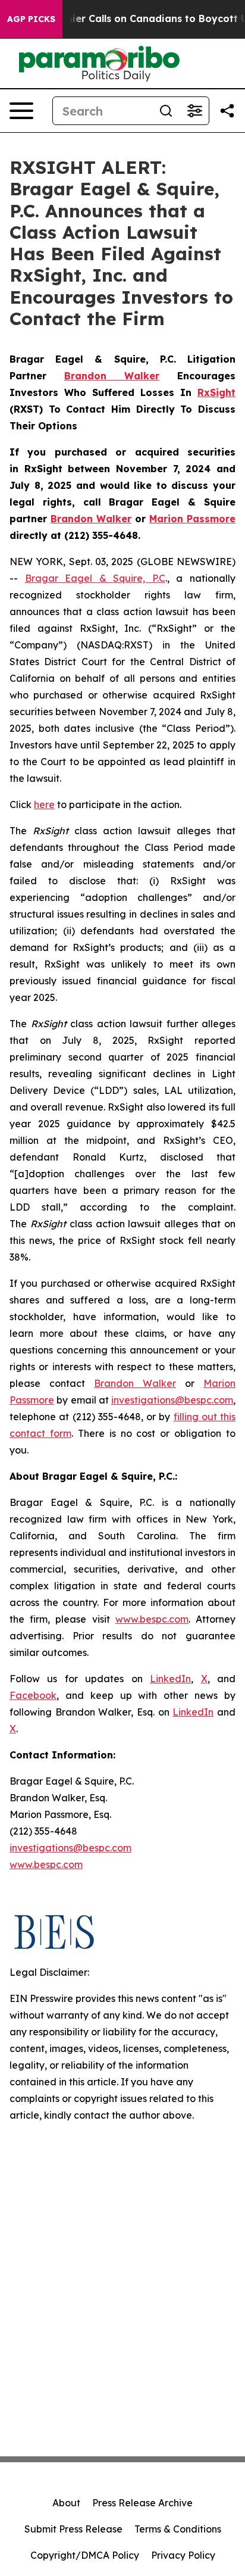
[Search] (166, 111)
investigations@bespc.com (172, 1400)
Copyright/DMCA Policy (85, 2555)
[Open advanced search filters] (194, 111)
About (66, 2503)
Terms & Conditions (178, 2529)
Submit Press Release (73, 2529)
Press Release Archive (142, 2503)
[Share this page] (227, 111)
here (44, 804)
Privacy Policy (183, 2555)
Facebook (33, 1695)
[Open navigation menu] (21, 111)
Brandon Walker (135, 1383)
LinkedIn (170, 1679)
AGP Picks (31, 19)
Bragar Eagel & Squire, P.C (95, 578)
